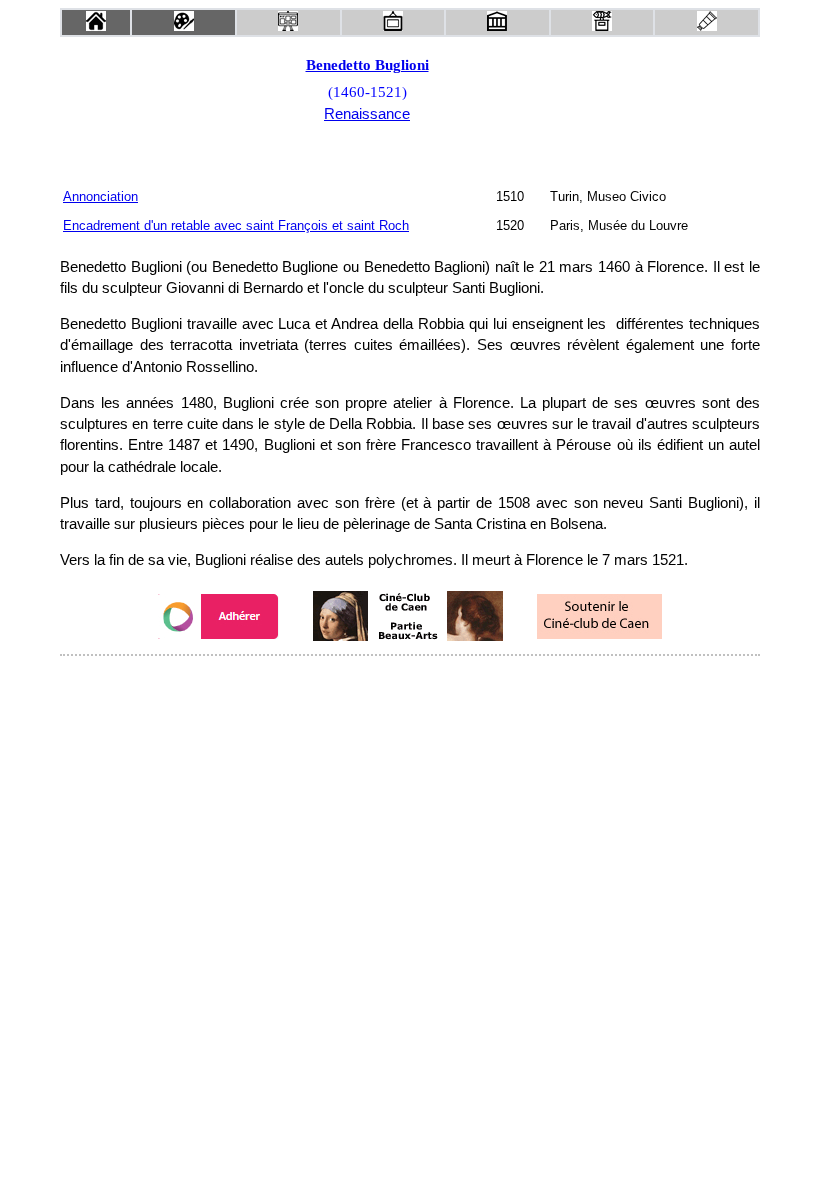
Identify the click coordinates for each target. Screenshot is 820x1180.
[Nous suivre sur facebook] (372, 682)
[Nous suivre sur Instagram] (448, 682)
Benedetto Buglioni (367, 65)
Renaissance (367, 114)
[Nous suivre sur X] (410, 682)
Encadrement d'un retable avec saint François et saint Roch (236, 225)
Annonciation (100, 196)
